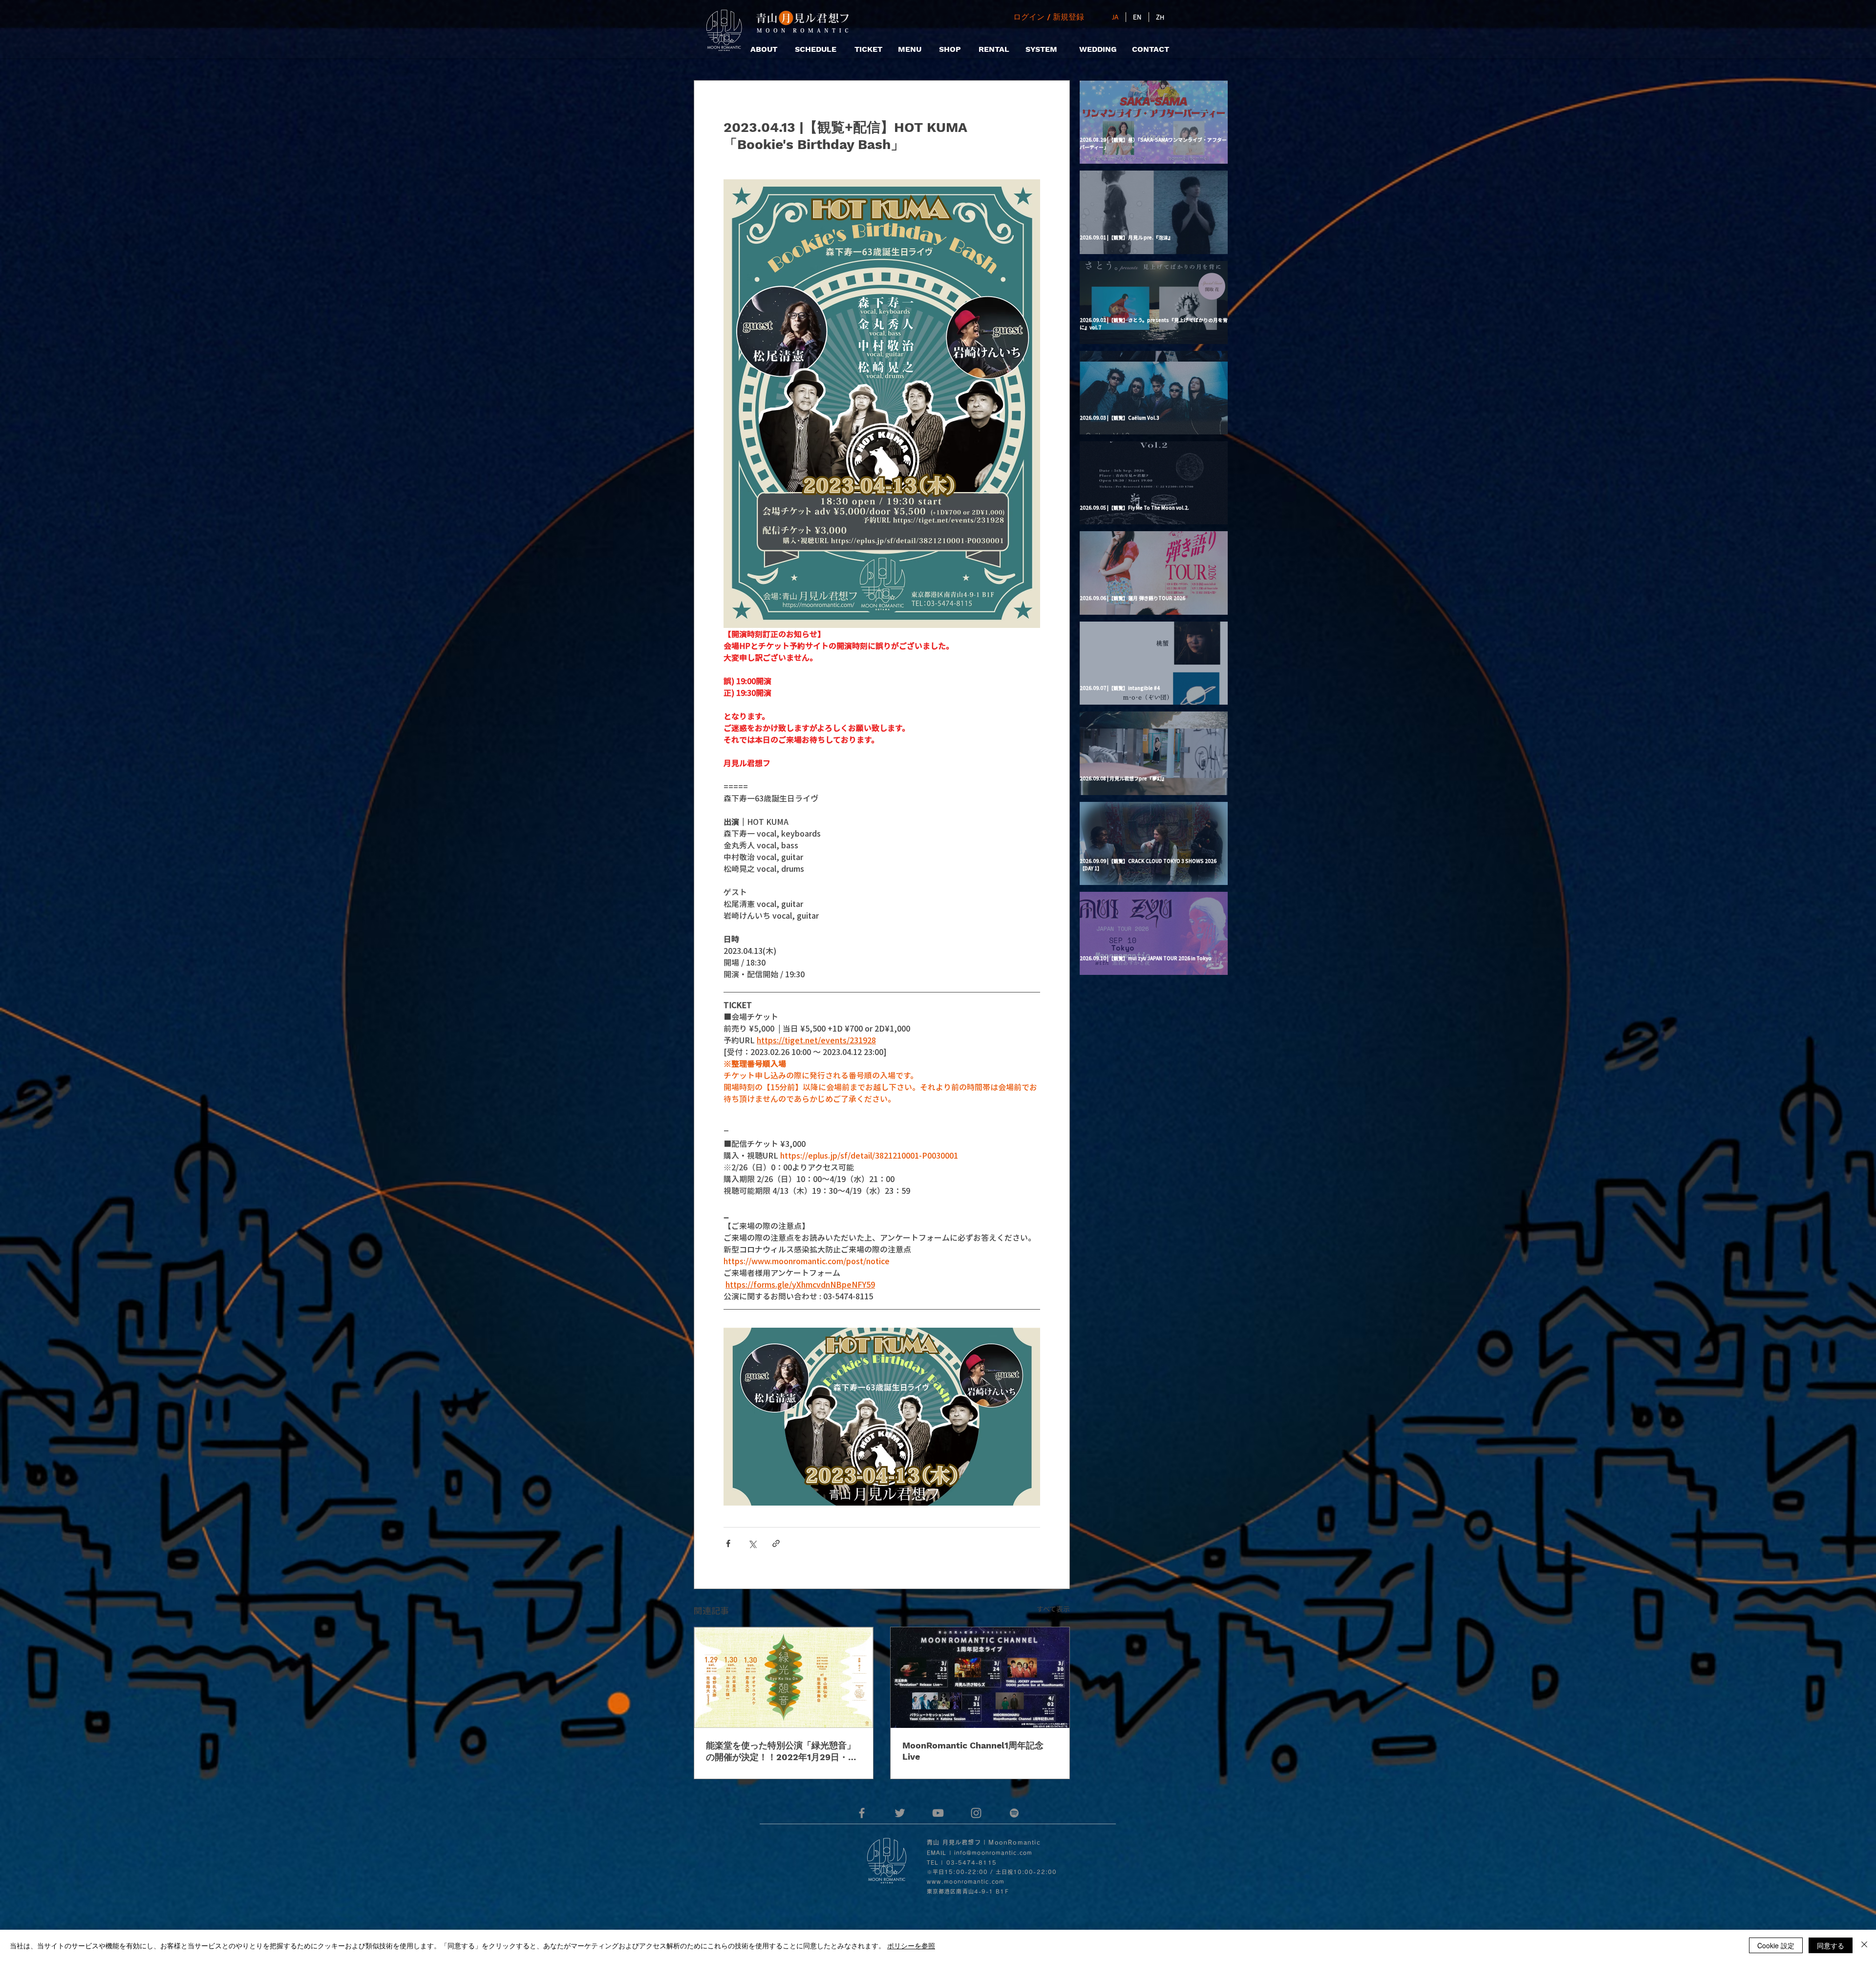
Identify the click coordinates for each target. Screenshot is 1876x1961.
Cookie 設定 (1776, 1945)
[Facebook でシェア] (728, 1543)
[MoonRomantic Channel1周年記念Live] (980, 1678)
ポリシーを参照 (911, 1945)
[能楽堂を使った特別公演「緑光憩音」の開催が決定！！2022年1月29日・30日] (784, 1678)
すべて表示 (1053, 1609)
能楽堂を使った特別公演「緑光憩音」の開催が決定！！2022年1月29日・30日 (783, 1752)
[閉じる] (1864, 1945)
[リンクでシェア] (776, 1543)
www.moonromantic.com (966, 1882)
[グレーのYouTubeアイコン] (938, 1813)
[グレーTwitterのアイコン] (900, 1813)
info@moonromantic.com (993, 1853)
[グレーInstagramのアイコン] (976, 1813)
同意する (1831, 1945)
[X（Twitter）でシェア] (752, 1543)
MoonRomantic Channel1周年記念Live (973, 1751)
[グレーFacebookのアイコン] (862, 1813)
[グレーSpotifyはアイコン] (1014, 1813)
